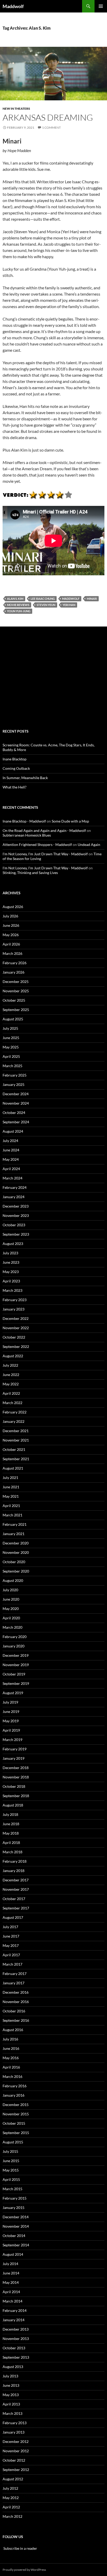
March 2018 (12, 1852)
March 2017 (12, 1964)
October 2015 (14, 2123)
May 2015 (11, 2170)
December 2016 (16, 1992)
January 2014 (14, 2320)
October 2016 (14, 2011)
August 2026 (13, 907)
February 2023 (15, 1300)
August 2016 (13, 2030)
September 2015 (16, 2133)
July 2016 (10, 2039)
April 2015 (11, 2179)
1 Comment (51, 128)
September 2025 (16, 1010)
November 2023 (16, 1215)
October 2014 (14, 2236)
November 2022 (16, 1328)
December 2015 (16, 2105)
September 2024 (16, 1122)
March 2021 (12, 1515)
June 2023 (11, 1262)
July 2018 (10, 1814)
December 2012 (16, 2441)
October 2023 (14, 1225)
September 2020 (16, 1571)
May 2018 (11, 1833)
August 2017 (13, 1917)
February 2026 (15, 963)
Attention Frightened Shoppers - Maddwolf (37, 844)
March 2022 (12, 1403)
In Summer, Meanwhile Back (25, 778)
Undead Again (89, 844)
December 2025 (16, 982)
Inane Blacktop (15, 759)
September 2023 (16, 1234)
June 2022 (11, 1375)
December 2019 (16, 1655)
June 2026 (11, 925)
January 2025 (14, 1084)
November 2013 (16, 2339)
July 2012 (10, 2488)
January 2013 (14, 2432)
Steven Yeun (46, 605)
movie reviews (18, 605)
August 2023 (13, 1244)
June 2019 (11, 1711)
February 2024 (15, 1187)
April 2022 (11, 1393)
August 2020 (13, 1580)
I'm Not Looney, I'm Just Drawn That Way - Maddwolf (45, 854)
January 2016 (14, 2095)
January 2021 (14, 1534)
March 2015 (12, 2189)
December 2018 (16, 1768)
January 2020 (14, 1646)
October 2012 (14, 2460)
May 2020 (11, 1609)
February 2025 (15, 1075)
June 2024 (11, 1150)
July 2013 (10, 2376)
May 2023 (11, 1272)
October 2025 (14, 1000)
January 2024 (14, 1197)
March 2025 (12, 1066)
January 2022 (14, 1421)
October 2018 (14, 1786)
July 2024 (10, 1141)
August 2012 (13, 2479)
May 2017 (11, 1945)
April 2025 (11, 1056)
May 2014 (11, 2282)
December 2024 (16, 1094)
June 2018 (11, 1824)
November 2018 (16, 1777)
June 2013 (11, 2385)
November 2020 (16, 1552)
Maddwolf (13, 6)
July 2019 (10, 1702)
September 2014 (16, 2245)
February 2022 (15, 1412)
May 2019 (11, 1721)
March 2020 (12, 1627)
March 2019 (12, 1740)
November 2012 (16, 2451)
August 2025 (13, 1019)
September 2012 (16, 2470)
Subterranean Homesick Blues (27, 835)
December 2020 (16, 1543)
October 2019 (14, 1674)
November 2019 (16, 1665)
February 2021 (15, 1524)
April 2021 (11, 1506)
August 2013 (13, 2367)
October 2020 (14, 1562)
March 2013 (12, 2413)
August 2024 (13, 1131)
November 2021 (16, 1440)
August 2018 (13, 1805)
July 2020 (10, 1590)
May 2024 (11, 1159)
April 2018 (11, 1843)
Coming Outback (16, 768)
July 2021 (10, 1478)
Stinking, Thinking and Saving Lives (30, 873)
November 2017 (16, 1889)
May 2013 (11, 2395)
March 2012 (12, 2516)
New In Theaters (16, 109)
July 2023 (10, 1253)
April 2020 (11, 1618)
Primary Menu (101, 6)
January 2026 (14, 972)
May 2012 (11, 2498)
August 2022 (13, 1356)
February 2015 (15, 2198)
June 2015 (11, 2161)
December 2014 (16, 2217)
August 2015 (13, 2142)
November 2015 (16, 2114)
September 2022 (16, 1346)
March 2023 (12, 1290)
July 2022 (10, 1365)
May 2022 (11, 1384)
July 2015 (10, 2151)
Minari (92, 599)
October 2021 (14, 1449)
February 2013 (15, 2423)
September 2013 (16, 2357)
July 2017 (10, 1927)
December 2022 (16, 1318)
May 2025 (11, 1047)
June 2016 (11, 2048)
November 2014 (16, 2226)
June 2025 (11, 1038)
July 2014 (10, 2264)
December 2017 (16, 1880)
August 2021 (13, 1468)
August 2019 (13, 1693)
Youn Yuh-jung (19, 611)
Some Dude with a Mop (70, 821)
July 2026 (10, 916)
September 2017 (16, 1908)
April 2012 (11, 2507)
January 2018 (14, 1871)
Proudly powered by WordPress (24, 2570)
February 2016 (15, 2086)
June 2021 (11, 1487)
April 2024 (11, 1169)
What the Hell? (15, 787)
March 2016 (12, 2076)
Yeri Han (69, 605)
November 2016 (16, 2002)
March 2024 (12, 1178)
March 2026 (12, 953)
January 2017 (14, 1983)
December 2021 (16, 1431)
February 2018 (15, 1861)
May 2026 (11, 935)
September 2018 (16, 1796)
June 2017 (11, 1936)
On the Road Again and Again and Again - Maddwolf (44, 830)
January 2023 (14, 1309)
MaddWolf (71, 599)
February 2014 (15, 2310)
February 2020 (15, 1637)
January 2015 (14, 2207)
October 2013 (14, 2348)
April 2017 (11, 1955)
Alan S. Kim (15, 599)
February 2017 (15, 1974)
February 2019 (15, 1749)
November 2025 (16, 991)
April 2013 (11, 2404)
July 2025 (10, 1028)
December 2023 (16, 1206)
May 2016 (11, 2058)
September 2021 (16, 1459)
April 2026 (11, 944)
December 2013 (16, 2329)
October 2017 (14, 1899)
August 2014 (13, 2254)
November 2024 (16, 1103)
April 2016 (11, 2067)
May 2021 (11, 1496)
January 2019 (14, 1758)
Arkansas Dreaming (48, 117)
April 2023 (11, 1281)
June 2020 (11, 1599)
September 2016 (16, 2020)
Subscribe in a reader (20, 2548)
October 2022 (14, 1337)
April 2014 (11, 2292)
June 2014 (11, 2273)
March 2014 (12, 2301)
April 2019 (11, 1730)
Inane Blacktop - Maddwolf (24, 821)
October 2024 (14, 1113)
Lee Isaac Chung (43, 599)
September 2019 (16, 1683)
